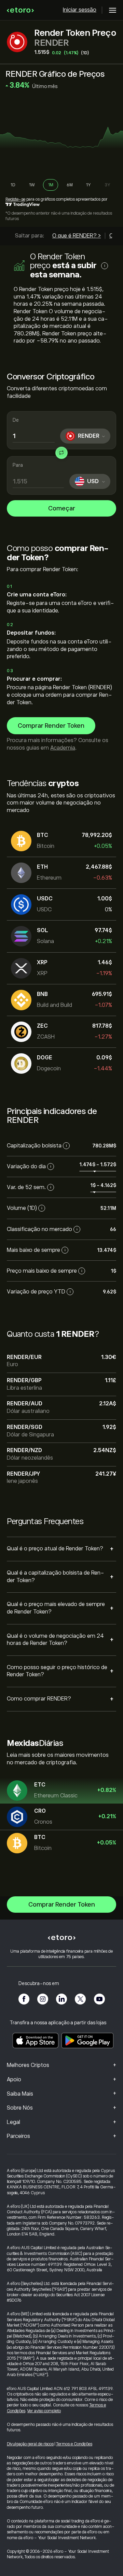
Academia (63, 748)
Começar (62, 508)
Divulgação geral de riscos (30, 2444)
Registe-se (15, 199)
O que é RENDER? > (77, 236)
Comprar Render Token (51, 726)
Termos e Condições (74, 2444)
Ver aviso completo (44, 2411)
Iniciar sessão (80, 10)
